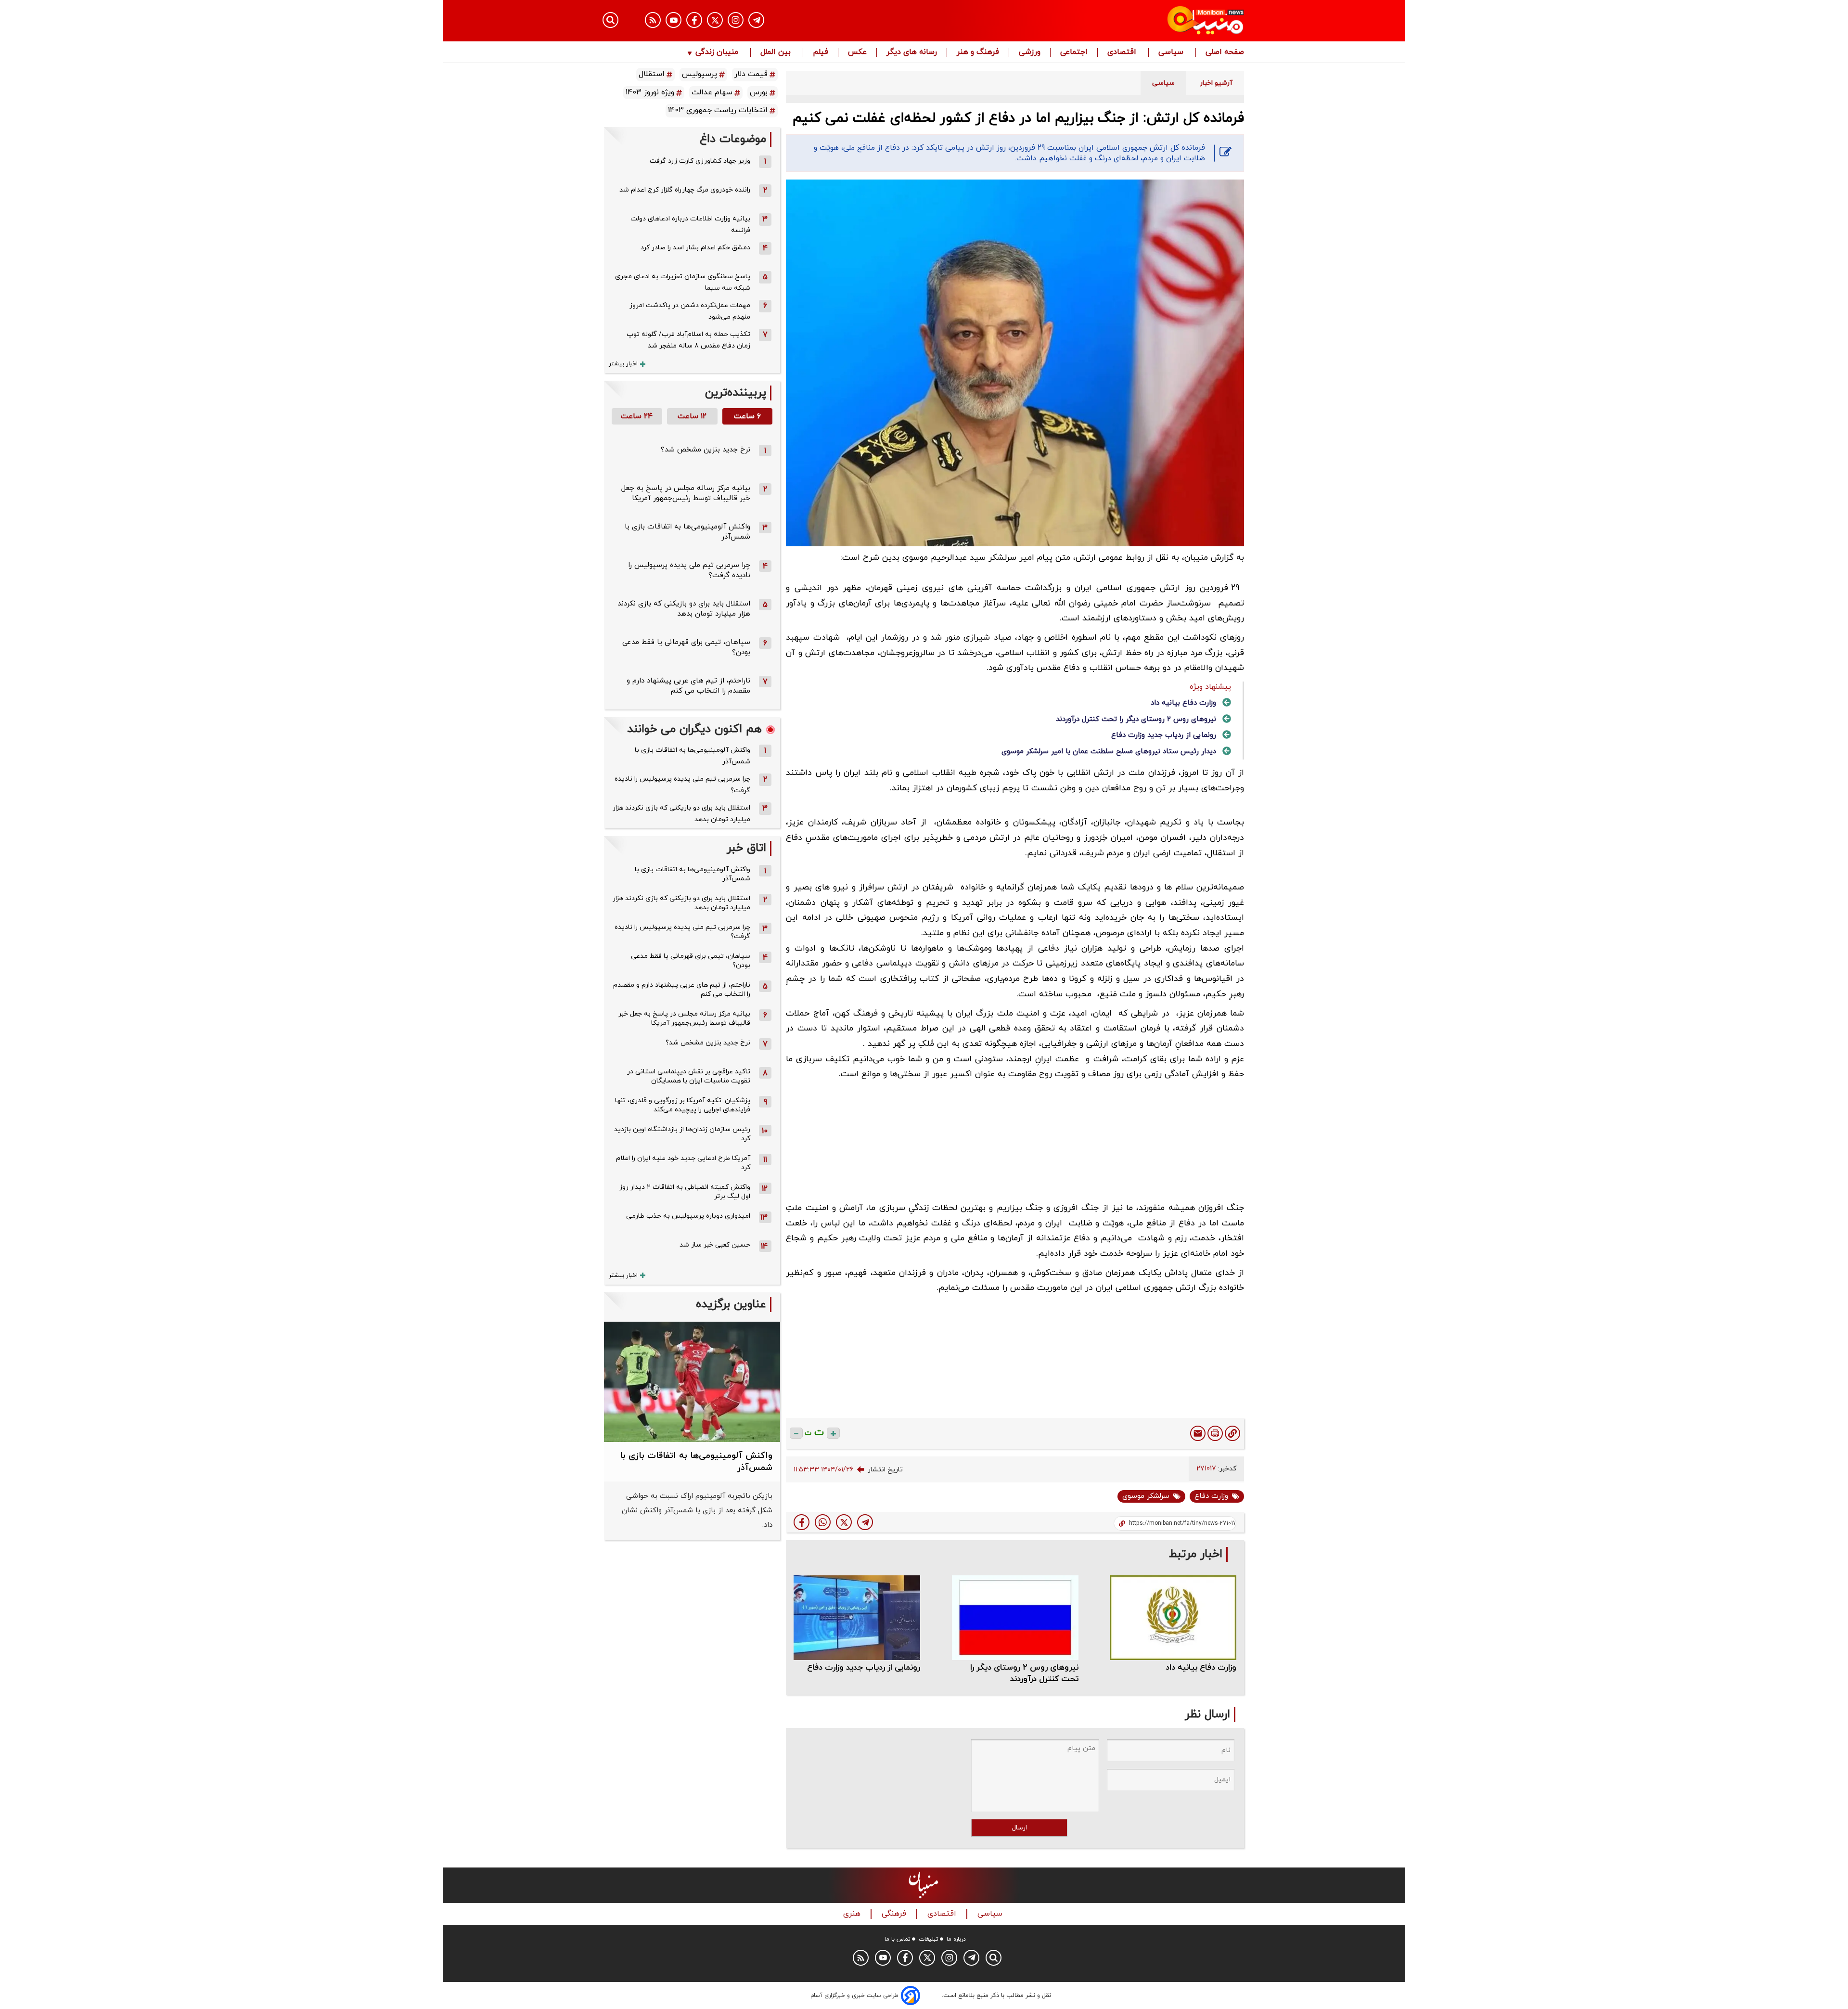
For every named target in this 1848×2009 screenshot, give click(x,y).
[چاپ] (1215, 1433)
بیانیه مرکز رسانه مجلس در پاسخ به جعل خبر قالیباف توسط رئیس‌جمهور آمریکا (686, 493)
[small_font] (796, 1433)
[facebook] (802, 1522)
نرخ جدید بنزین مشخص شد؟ (706, 450)
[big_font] (833, 1433)
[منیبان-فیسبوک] (694, 20)
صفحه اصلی (1225, 52)
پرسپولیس (699, 74)
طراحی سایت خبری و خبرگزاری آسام (854, 1996)
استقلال (652, 74)
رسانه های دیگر (912, 52)
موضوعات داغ (733, 139)
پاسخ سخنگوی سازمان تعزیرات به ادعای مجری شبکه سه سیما (683, 282)
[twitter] (844, 1522)
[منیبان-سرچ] (994, 1958)
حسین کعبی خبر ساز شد (715, 1245)
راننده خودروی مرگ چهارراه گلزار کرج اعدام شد (685, 190)
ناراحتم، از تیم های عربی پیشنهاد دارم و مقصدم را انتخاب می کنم (688, 686)
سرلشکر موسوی (1146, 1496)
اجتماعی (1074, 52)
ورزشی (1030, 52)
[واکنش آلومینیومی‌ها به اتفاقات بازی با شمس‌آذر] (692, 1382)
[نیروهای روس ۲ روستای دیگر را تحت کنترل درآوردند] (1015, 1617)
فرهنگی (895, 1914)
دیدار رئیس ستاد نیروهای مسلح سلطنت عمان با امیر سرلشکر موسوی (1109, 752)
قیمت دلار (751, 74)
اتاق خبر (746, 848)
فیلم (821, 52)
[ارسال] (1198, 1433)
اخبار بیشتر (623, 364)
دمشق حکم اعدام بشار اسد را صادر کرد (695, 248)
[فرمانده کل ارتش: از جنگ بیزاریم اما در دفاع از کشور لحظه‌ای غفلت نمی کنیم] (865, 1522)
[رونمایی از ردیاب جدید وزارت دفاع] (857, 1617)
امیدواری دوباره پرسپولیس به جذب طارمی (688, 1216)
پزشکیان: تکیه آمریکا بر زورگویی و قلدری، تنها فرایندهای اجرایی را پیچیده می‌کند (683, 1105)
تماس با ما (898, 1939)
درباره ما (956, 1939)
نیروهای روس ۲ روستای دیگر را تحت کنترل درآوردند (1136, 719)
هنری (853, 1914)
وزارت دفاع (1211, 1496)
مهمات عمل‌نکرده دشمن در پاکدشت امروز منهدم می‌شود (690, 311)
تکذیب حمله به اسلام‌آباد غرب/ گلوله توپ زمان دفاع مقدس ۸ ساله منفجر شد (688, 340)
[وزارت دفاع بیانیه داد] (1173, 1617)
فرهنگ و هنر (978, 52)
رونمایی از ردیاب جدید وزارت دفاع (1164, 735)
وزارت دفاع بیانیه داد (1183, 703)
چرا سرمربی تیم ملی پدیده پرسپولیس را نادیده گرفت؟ (682, 785)
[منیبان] (1148, 21)
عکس (857, 52)
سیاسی (1172, 52)
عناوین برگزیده (731, 1305)
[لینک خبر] (1232, 1433)
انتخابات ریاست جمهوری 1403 (718, 110)
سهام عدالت (712, 92)
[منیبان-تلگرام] (756, 20)
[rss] (653, 20)
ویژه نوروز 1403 (650, 92)
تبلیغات (929, 1939)
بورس (759, 92)
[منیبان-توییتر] (715, 20)
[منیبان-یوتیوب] (674, 20)
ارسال (1020, 1828)
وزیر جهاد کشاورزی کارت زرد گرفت (700, 161)
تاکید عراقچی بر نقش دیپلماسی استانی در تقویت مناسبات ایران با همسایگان (689, 1076)
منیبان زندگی (717, 52)
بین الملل (777, 52)
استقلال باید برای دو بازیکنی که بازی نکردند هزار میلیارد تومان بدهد (684, 609)
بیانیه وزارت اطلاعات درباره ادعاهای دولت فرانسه (690, 225)
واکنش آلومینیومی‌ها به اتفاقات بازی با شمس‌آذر (693, 756)
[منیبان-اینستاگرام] (736, 20)
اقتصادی (1123, 52)
